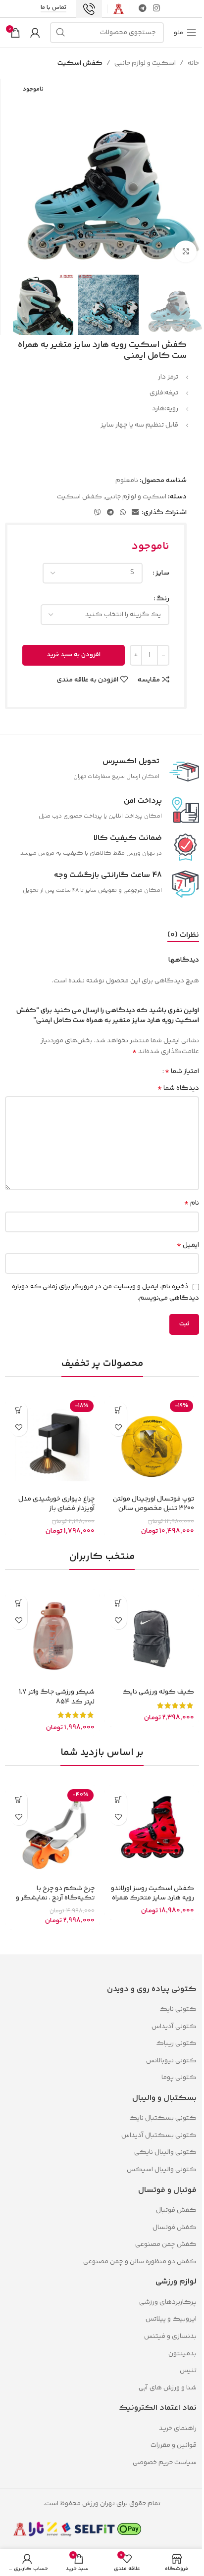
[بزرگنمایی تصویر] (185, 252)
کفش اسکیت (80, 63)
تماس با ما (53, 8)
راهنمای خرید (178, 2429)
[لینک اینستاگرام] (157, 9)
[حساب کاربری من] (35, 33)
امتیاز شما (182, 1071)
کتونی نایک (178, 2009)
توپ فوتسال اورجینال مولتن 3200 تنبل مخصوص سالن (153, 1504)
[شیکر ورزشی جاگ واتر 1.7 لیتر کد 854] (52, 1637)
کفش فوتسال (175, 2228)
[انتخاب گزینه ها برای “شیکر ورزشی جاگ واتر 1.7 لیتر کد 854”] (19, 1603)
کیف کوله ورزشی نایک (158, 1692)
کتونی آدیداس (174, 2027)
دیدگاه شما (178, 1088)
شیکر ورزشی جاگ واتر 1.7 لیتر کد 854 (57, 1697)
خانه (193, 63)
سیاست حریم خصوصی (165, 2463)
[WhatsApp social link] (123, 513)
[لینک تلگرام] (142, 9)
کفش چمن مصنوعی (166, 2244)
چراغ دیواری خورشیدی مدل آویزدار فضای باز (56, 1504)
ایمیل (188, 1245)
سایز (162, 573)
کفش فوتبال (176, 2210)
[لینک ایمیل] (135, 513)
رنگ (163, 599)
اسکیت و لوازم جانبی (145, 63)
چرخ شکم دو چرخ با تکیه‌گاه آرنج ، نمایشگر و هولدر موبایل (55, 1898)
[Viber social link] (98, 513)
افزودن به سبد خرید (74, 655)
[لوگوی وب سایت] (119, 9)
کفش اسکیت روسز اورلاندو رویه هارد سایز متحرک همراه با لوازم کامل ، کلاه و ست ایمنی (153, 1903)
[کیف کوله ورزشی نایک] (152, 1637)
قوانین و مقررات (173, 2445)
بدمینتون (182, 2354)
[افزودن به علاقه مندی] (118, 1428)
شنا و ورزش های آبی (168, 2388)
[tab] (183, 935)
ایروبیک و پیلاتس (171, 2319)
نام (192, 1203)
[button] (118, 1410)
